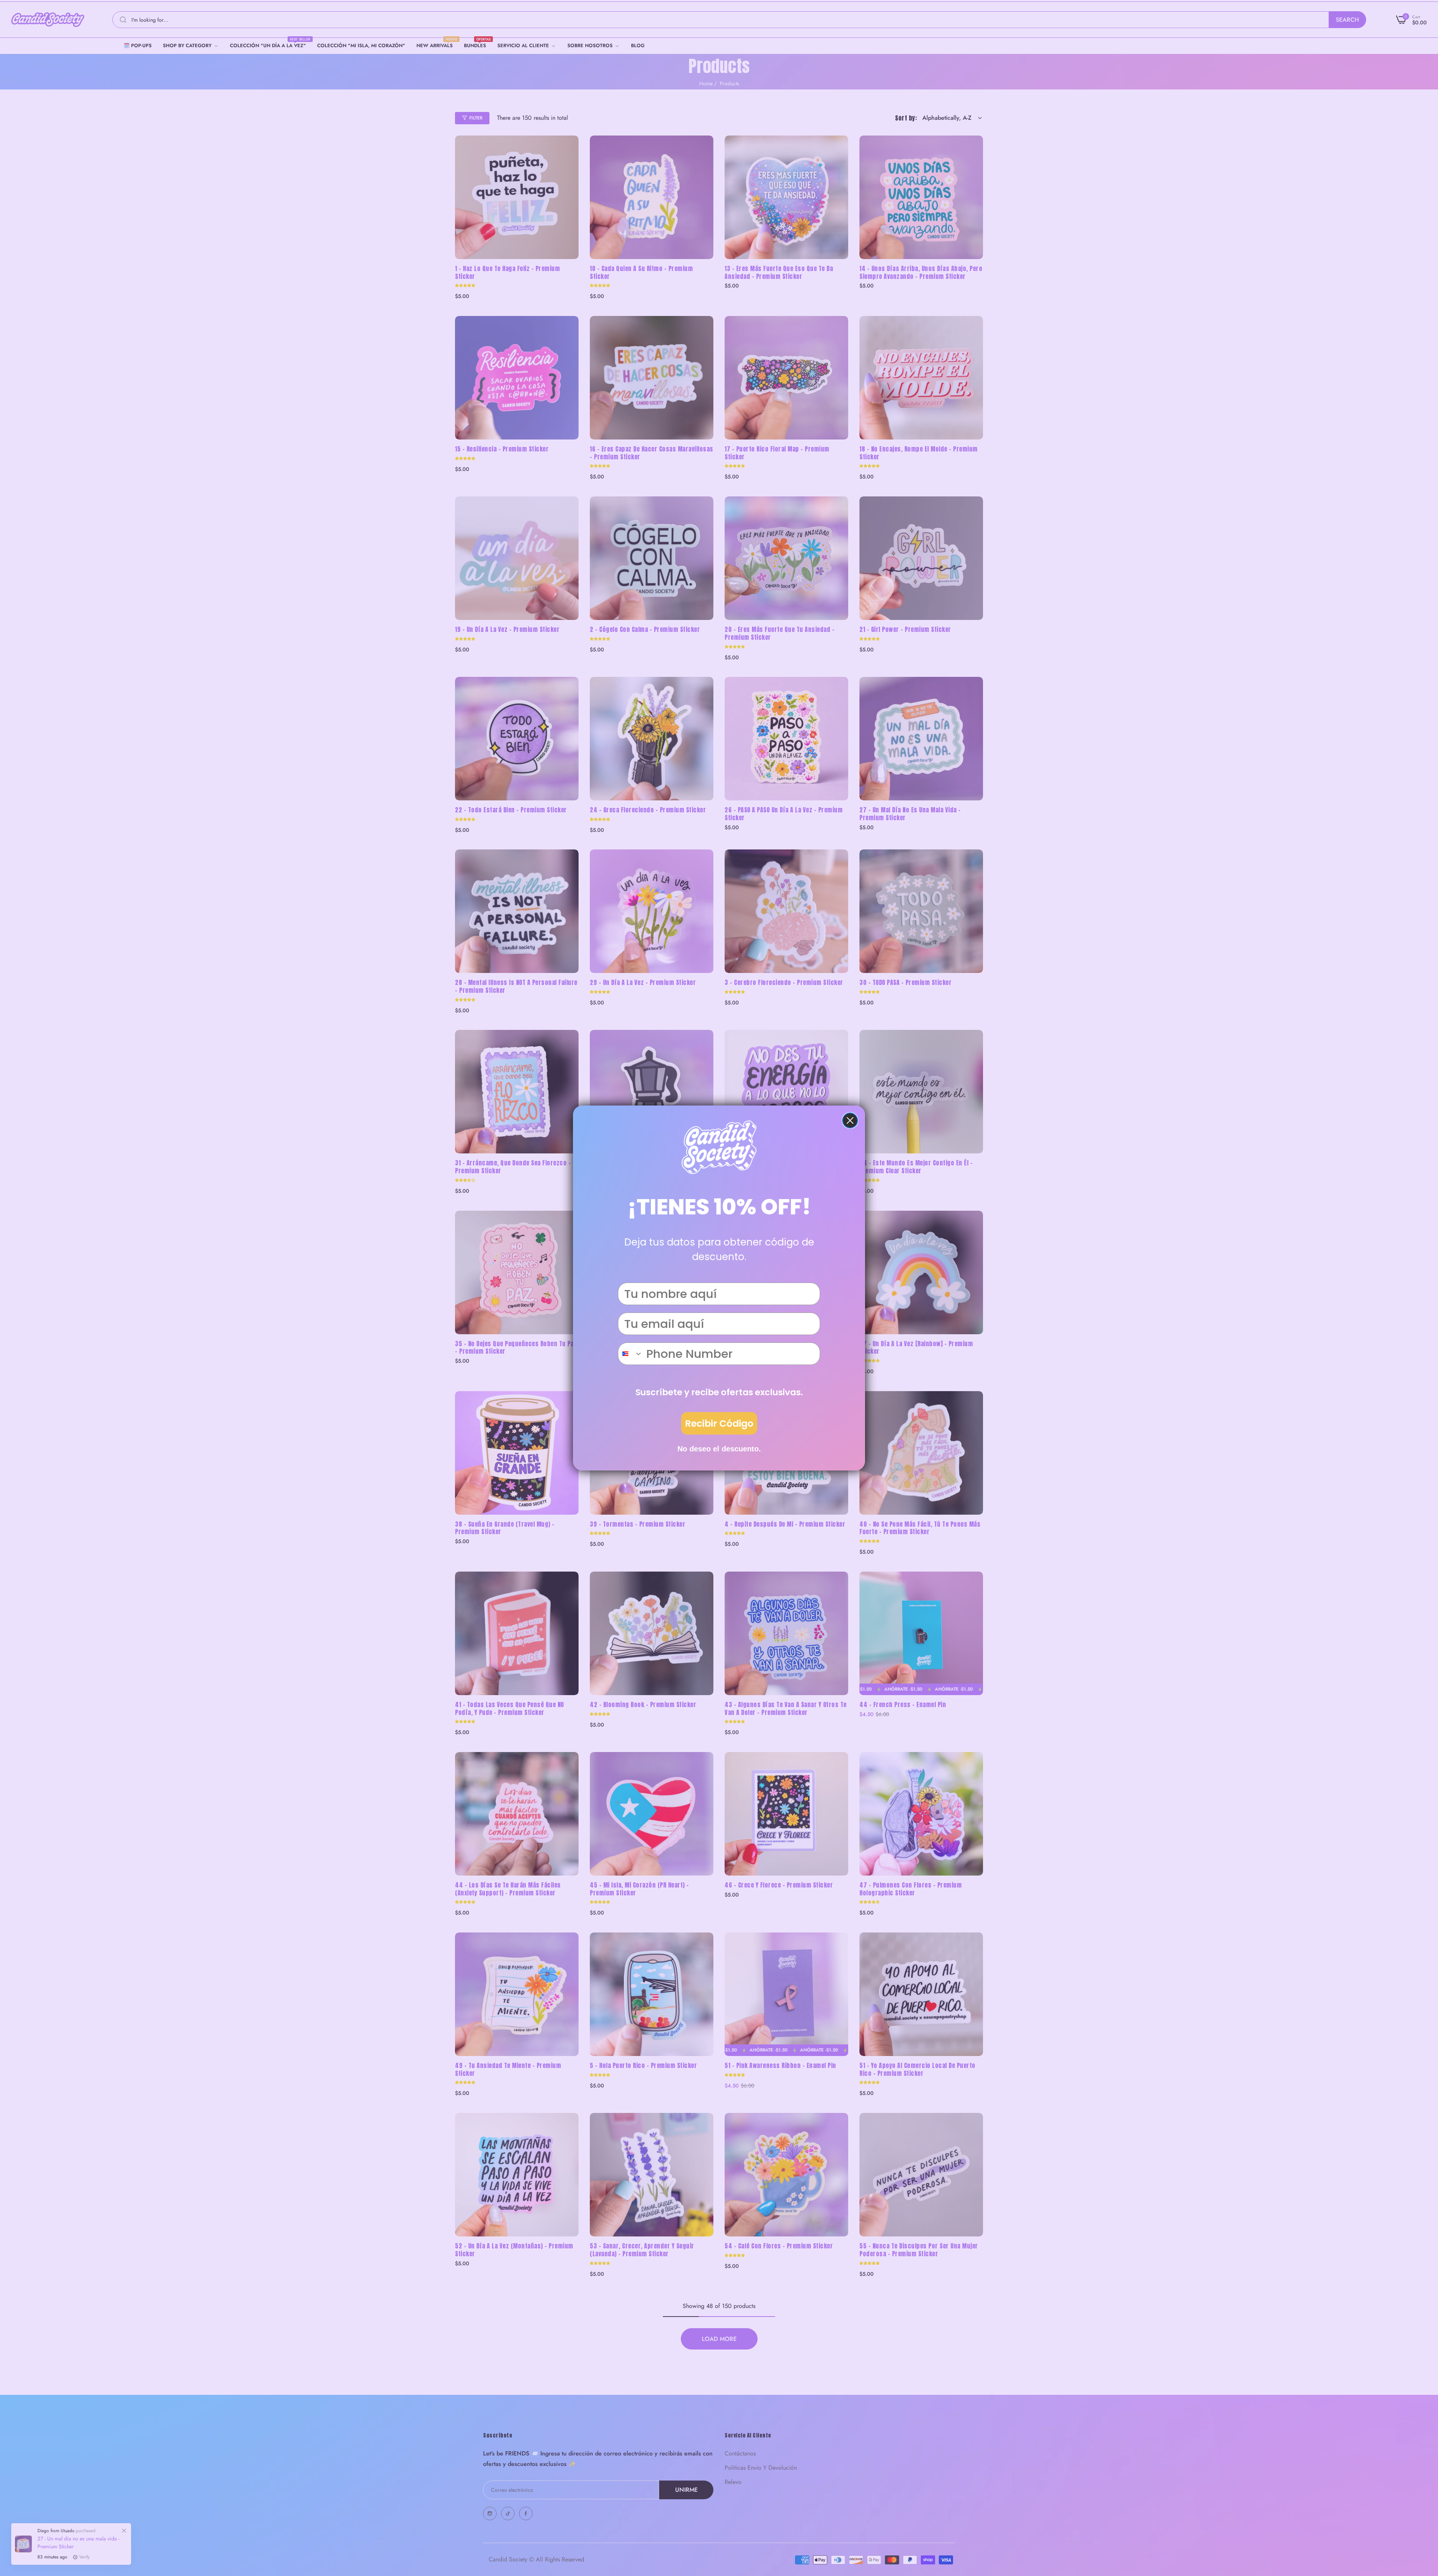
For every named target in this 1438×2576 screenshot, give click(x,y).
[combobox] (630, 1354)
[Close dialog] (850, 1120)
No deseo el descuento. (719, 1449)
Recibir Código (719, 1424)
